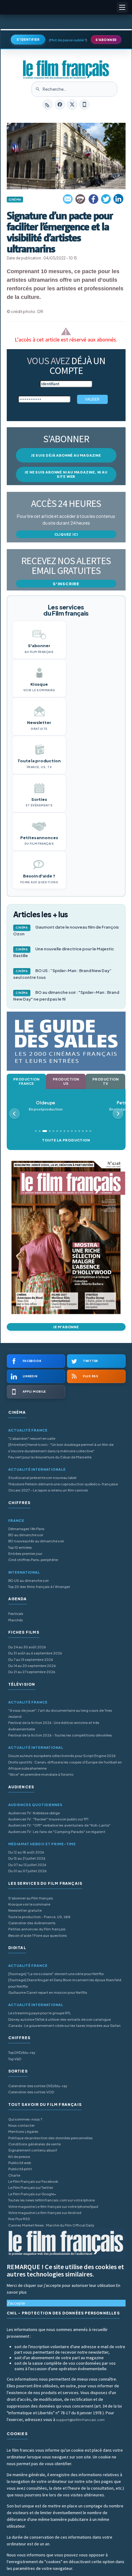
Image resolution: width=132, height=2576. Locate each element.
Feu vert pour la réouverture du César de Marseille (50, 1457)
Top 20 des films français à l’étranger (39, 1587)
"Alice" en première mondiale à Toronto (41, 1774)
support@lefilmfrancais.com (80, 2420)
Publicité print (20, 2169)
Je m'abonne (66, 1327)
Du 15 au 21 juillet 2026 (27, 1858)
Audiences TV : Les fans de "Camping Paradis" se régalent (57, 1832)
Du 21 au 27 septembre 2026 (32, 1672)
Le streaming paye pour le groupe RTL (40, 2013)
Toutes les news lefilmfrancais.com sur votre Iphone (52, 2200)
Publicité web (20, 2163)
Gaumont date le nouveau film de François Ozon (66, 930)
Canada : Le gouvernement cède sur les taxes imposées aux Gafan (64, 2025)
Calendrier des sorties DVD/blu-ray (38, 2086)
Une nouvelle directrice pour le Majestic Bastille (64, 952)
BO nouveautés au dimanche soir (36, 1541)
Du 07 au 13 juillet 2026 (27, 1865)
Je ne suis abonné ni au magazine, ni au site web (66, 474)
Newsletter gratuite (25, 1910)
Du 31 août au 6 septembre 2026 (35, 1653)
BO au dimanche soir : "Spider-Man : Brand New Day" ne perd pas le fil (66, 996)
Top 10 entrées (20, 1547)
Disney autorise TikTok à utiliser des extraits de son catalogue (60, 2019)
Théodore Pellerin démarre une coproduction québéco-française (63, 1484)
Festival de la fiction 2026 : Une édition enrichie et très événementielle (54, 1726)
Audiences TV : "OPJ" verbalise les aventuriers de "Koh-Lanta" (59, 1825)
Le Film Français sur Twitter (31, 2188)
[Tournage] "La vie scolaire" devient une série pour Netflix (56, 1974)
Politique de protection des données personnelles (50, 2138)
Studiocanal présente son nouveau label (42, 1478)
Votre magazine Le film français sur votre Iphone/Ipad (53, 2206)
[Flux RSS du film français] (48, 104)
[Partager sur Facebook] (93, 199)
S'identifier (28, 40)
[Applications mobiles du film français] (84, 104)
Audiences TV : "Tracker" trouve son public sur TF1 (48, 1819)
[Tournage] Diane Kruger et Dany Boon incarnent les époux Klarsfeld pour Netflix (65, 1983)
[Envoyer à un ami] (68, 199)
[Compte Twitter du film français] (72, 104)
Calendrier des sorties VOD (31, 2092)
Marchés (16, 1620)
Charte (14, 2175)
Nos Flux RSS (19, 2219)
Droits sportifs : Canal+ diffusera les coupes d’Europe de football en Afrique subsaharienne (65, 1765)
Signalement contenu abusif (33, 2150)
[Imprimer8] (81, 199)
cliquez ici (66, 534)
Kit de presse (19, 2157)
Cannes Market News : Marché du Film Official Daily (51, 2225)
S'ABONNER (106, 40)
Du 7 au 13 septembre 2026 (31, 1660)
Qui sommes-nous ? (25, 2119)
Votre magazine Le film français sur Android (45, 2213)
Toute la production (66, 1140)
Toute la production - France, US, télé (39, 1917)
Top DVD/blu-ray (22, 2052)
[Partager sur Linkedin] (118, 199)
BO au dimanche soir (26, 1535)
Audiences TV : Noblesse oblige (34, 1813)
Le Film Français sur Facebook (33, 2181)
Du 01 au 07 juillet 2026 (27, 1871)
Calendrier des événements (32, 1923)
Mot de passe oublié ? (68, 40)
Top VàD (15, 2059)
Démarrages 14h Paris (26, 1529)
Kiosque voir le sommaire (29, 1904)
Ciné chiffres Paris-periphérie (33, 1560)
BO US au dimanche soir (29, 1580)
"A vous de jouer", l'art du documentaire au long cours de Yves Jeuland (60, 1713)
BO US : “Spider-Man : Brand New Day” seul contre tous (62, 974)
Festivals (16, 1614)
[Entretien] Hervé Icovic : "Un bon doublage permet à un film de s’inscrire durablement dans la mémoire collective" (61, 1448)
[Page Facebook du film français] (60, 104)
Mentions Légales (23, 2131)
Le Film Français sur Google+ (32, 2194)
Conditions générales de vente (35, 2144)
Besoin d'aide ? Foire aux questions (38, 1935)
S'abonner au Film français (31, 1898)
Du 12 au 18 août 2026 (26, 1852)
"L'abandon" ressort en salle (32, 1438)
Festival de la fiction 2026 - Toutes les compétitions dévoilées (60, 1735)
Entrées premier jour (25, 1554)
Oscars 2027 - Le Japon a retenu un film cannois (48, 1490)
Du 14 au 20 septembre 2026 (32, 1666)
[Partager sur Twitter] (106, 199)
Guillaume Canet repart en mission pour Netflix (48, 1992)
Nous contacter (21, 2125)
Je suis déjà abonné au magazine (66, 455)
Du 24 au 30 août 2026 (27, 1647)
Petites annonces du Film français (37, 1929)
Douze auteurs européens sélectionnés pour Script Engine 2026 (62, 1756)
